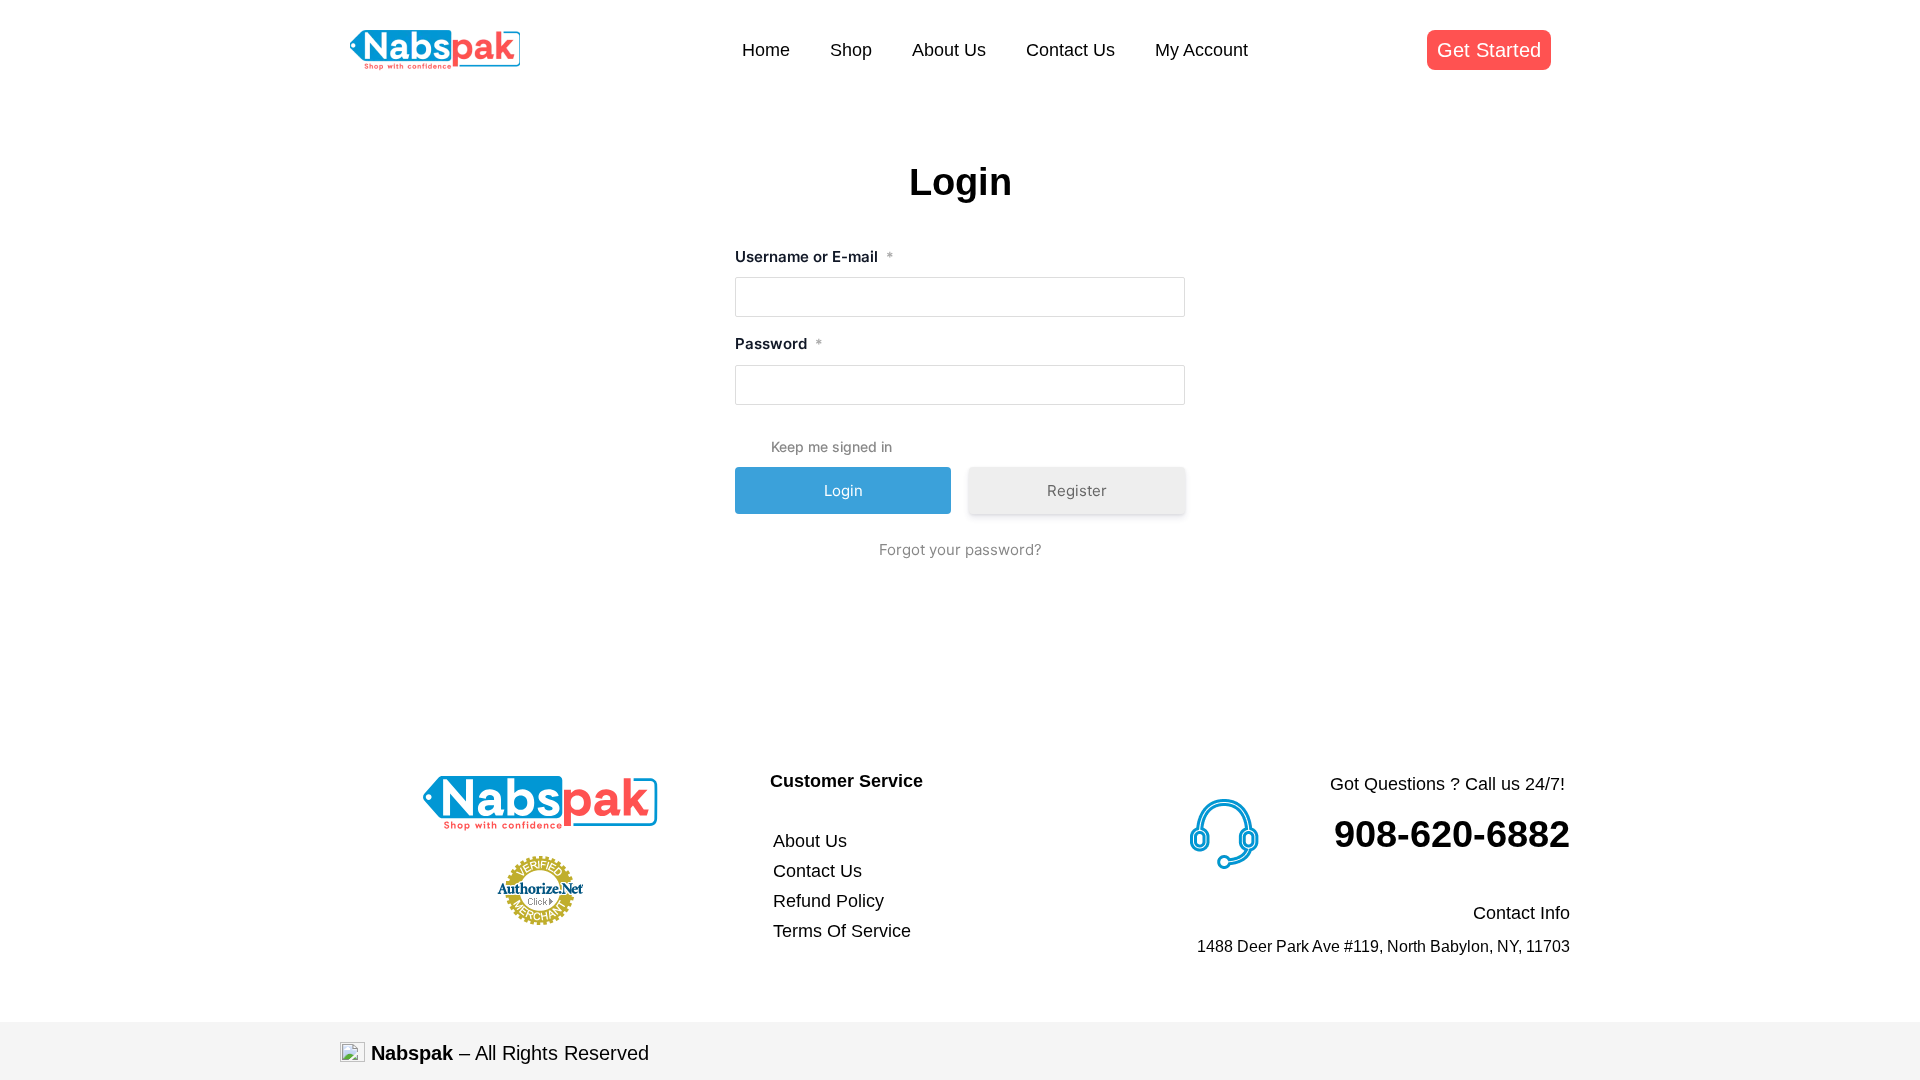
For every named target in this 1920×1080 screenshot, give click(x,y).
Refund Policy (828, 901)
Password (779, 343)
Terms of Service (842, 931)
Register (1077, 490)
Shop (851, 50)
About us (949, 50)
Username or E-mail (814, 256)
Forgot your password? (960, 549)
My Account (1201, 50)
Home (766, 50)
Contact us (1070, 50)
